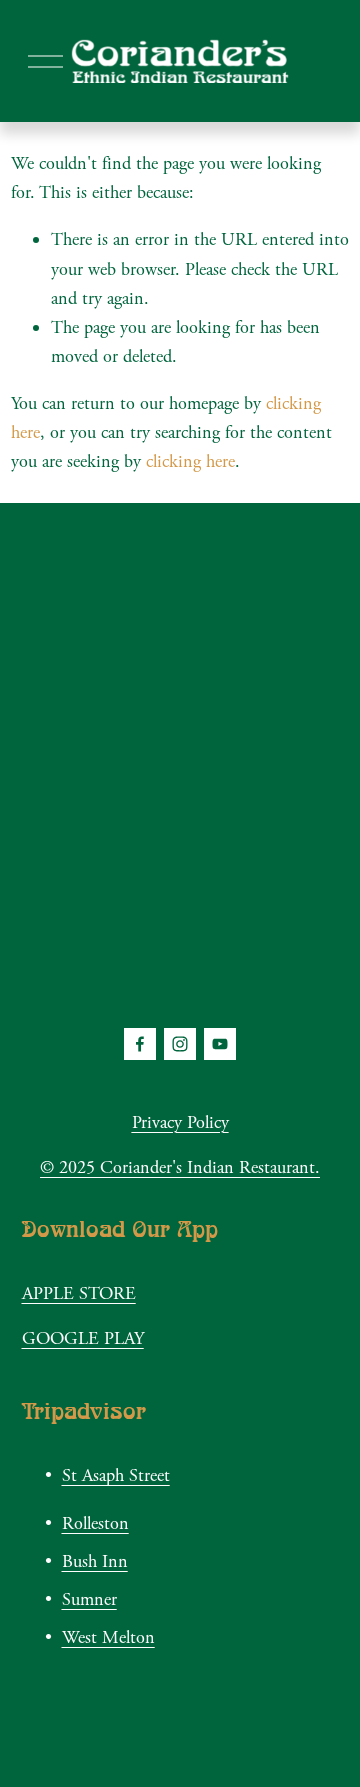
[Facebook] (140, 1044)
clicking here (190, 461)
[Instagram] (180, 1044)
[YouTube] (220, 1044)
